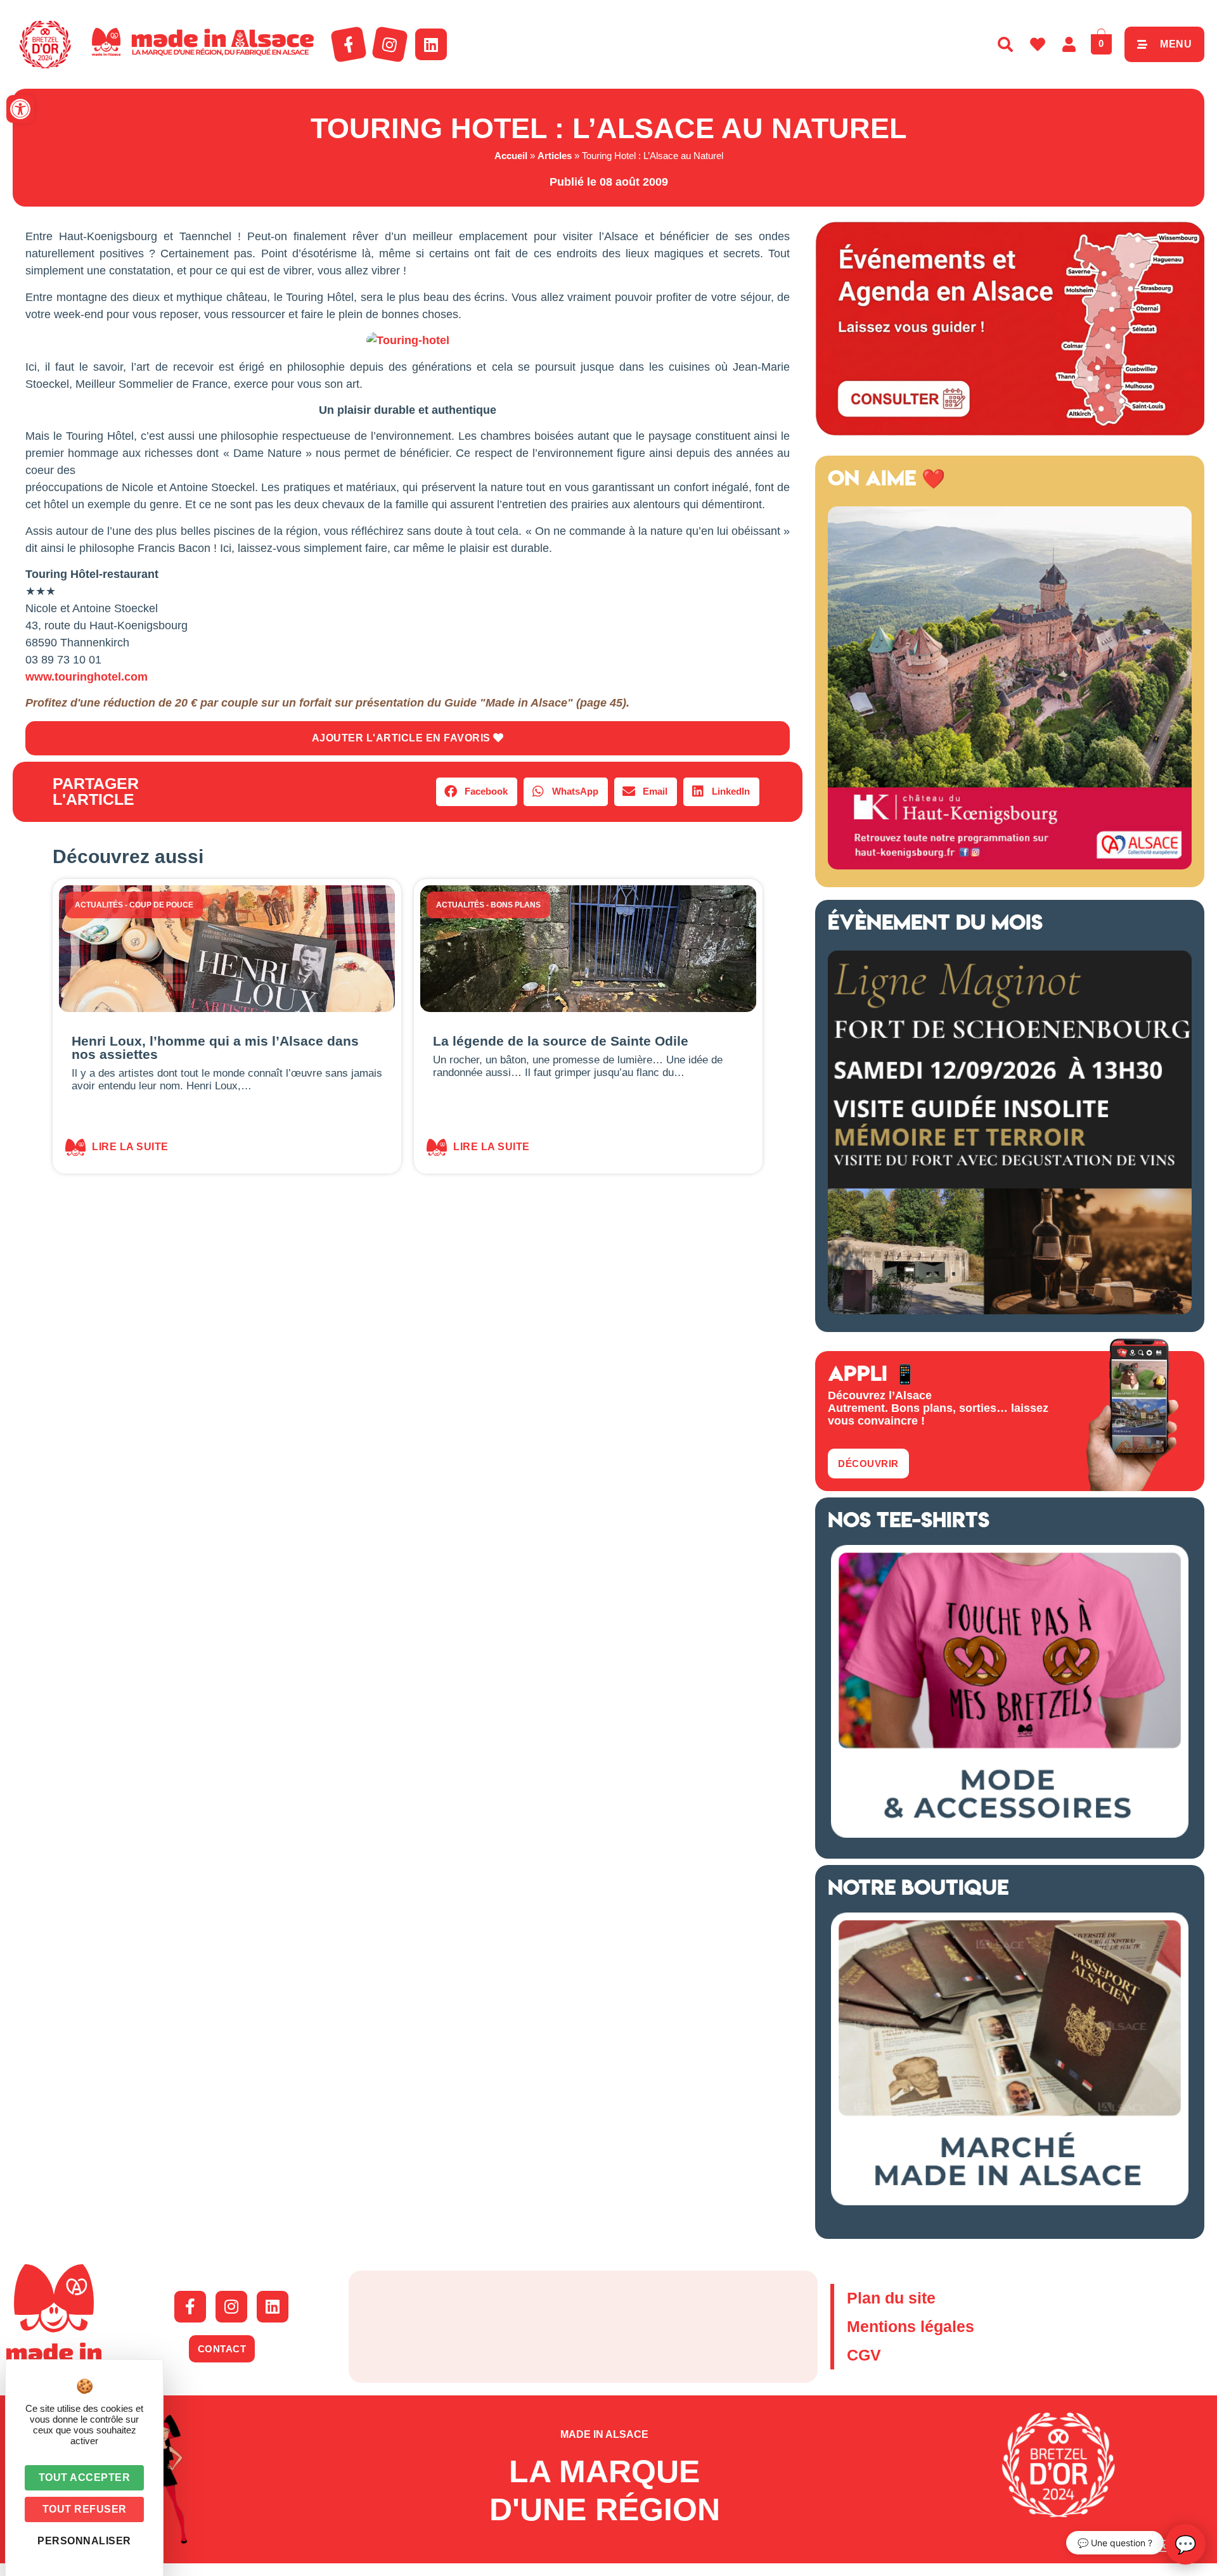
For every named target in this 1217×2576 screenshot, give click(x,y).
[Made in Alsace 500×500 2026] (1010, 866)
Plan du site (891, 2298)
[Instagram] (390, 44)
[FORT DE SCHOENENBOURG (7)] (1010, 1310)
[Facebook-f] (349, 44)
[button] (20, 109)
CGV (864, 2355)
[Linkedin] (431, 44)
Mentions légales (911, 2326)
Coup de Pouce (161, 905)
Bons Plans (516, 905)
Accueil (511, 156)
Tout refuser (85, 2509)
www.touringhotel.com (87, 677)
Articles (555, 156)
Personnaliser (84, 2541)
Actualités (99, 905)
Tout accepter (85, 2477)
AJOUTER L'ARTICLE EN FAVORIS (403, 738)
